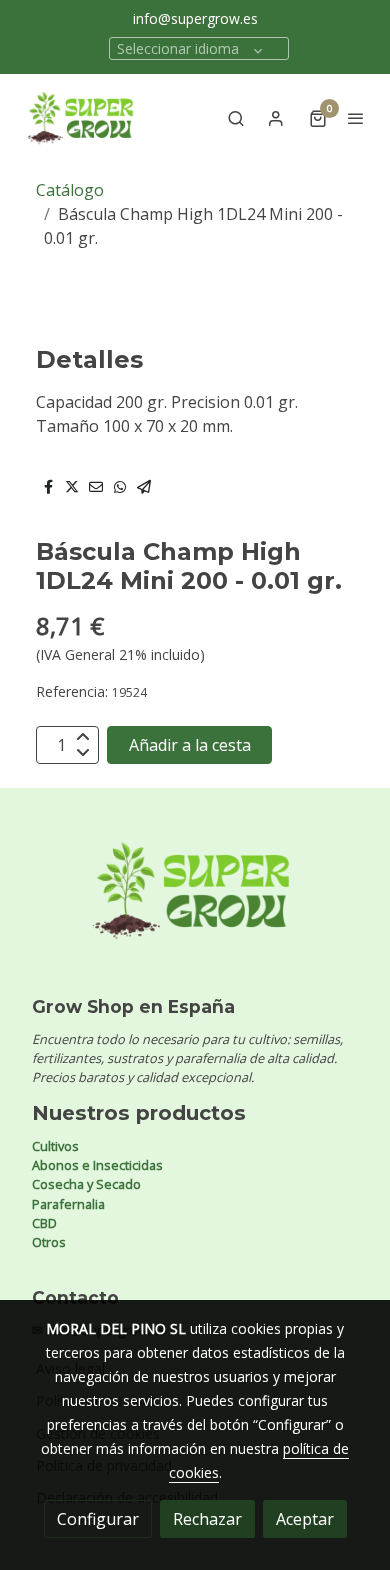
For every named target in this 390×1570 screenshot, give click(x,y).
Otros (49, 1242)
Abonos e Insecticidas (97, 1165)
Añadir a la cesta (190, 745)
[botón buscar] (236, 118)
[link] (80, 118)
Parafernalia (68, 1204)
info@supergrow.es (195, 18)
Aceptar (305, 1519)
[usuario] (276, 118)
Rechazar (207, 1519)
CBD (44, 1223)
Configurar (98, 1519)
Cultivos (55, 1146)
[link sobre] (195, 902)
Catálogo (70, 190)
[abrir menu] (356, 118)
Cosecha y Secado (86, 1184)
